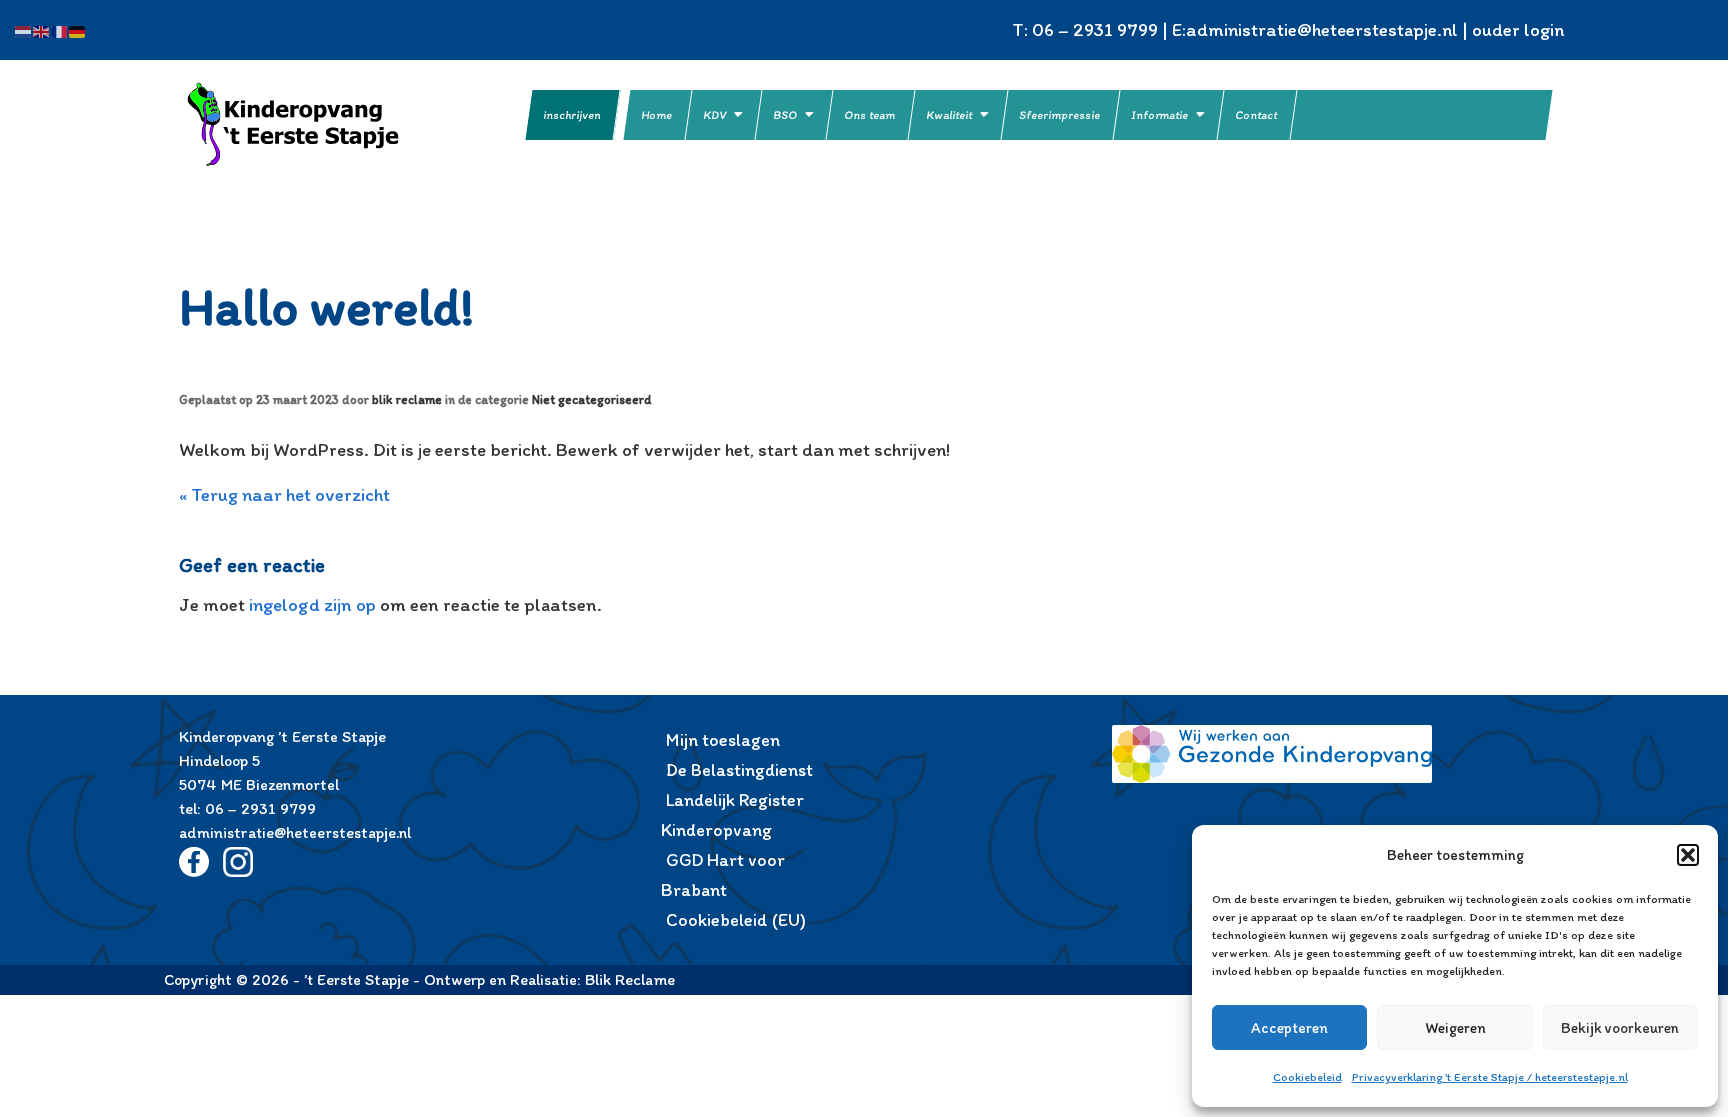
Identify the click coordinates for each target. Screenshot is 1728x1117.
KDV (715, 115)
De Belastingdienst (739, 770)
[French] (60, 29)
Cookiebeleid (1307, 1077)
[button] (1688, 855)
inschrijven (572, 115)
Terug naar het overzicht (288, 494)
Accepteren (1289, 1028)
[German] (78, 29)
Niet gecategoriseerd (591, 399)
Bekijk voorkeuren (1620, 1028)
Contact (1257, 115)
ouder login (1518, 29)
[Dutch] (24, 29)
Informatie (1160, 115)
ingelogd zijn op (312, 604)
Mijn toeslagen (723, 740)
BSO (786, 115)
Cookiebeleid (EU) (736, 920)
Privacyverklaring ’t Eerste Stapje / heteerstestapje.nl (1490, 1077)
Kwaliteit (950, 115)
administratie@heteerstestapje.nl (1322, 29)
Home (657, 115)
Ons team (870, 115)
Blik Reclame (630, 979)
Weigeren (1455, 1028)
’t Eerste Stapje (319, 124)
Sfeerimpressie (1060, 115)
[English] (42, 29)
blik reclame (407, 399)
